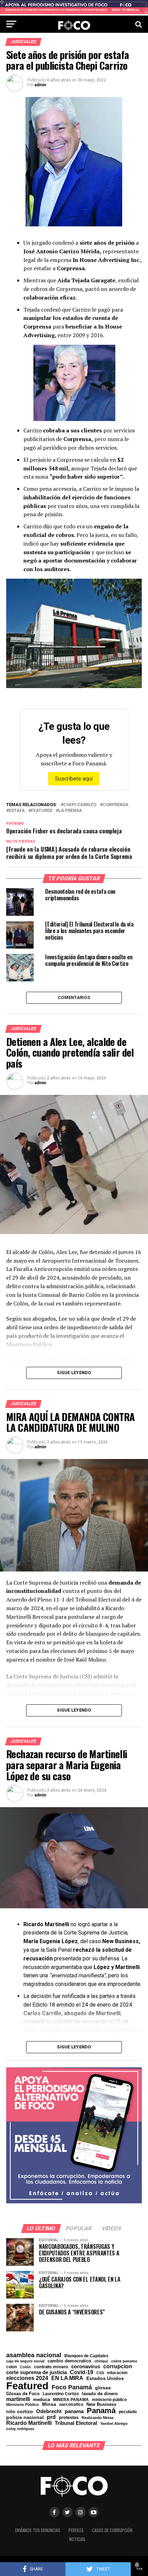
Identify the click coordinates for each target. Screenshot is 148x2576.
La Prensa (70, 811)
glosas (103, 2388)
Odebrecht (49, 2412)
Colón (25, 2367)
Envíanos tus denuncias (38, 2530)
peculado (128, 2412)
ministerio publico (109, 2400)
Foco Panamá (72, 2388)
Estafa (17, 811)
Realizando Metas (98, 2418)
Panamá (101, 2411)
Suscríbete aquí (74, 779)
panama (74, 2411)
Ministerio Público (23, 2405)
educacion (117, 2373)
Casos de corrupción (112, 2530)
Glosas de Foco (23, 2394)
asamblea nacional (34, 2355)
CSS (100, 2373)
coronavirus (86, 2366)
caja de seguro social (25, 2361)
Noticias (77, 2539)
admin (40, 85)
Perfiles (76, 2530)
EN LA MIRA (67, 2378)
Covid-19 (82, 2372)
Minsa (49, 2404)
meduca (41, 2400)
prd (51, 2417)
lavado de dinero (100, 2394)
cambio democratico (69, 2361)
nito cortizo (20, 2412)
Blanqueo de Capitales (86, 2356)
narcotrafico (71, 2404)
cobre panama (124, 2361)
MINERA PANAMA (71, 2400)
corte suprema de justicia (36, 2373)
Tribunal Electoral (76, 2423)
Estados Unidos (105, 2379)
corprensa (115, 805)
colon (12, 2367)
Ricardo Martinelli (29, 2423)
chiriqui (101, 2361)
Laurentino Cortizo (61, 2394)
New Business (101, 2405)
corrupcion (118, 2366)
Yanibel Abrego (114, 2424)
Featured (42, 811)
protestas (69, 2418)
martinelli (18, 2399)
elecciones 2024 (27, 2378)
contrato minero (51, 2367)
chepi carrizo (80, 805)
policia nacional (25, 2418)
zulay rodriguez (20, 2429)
